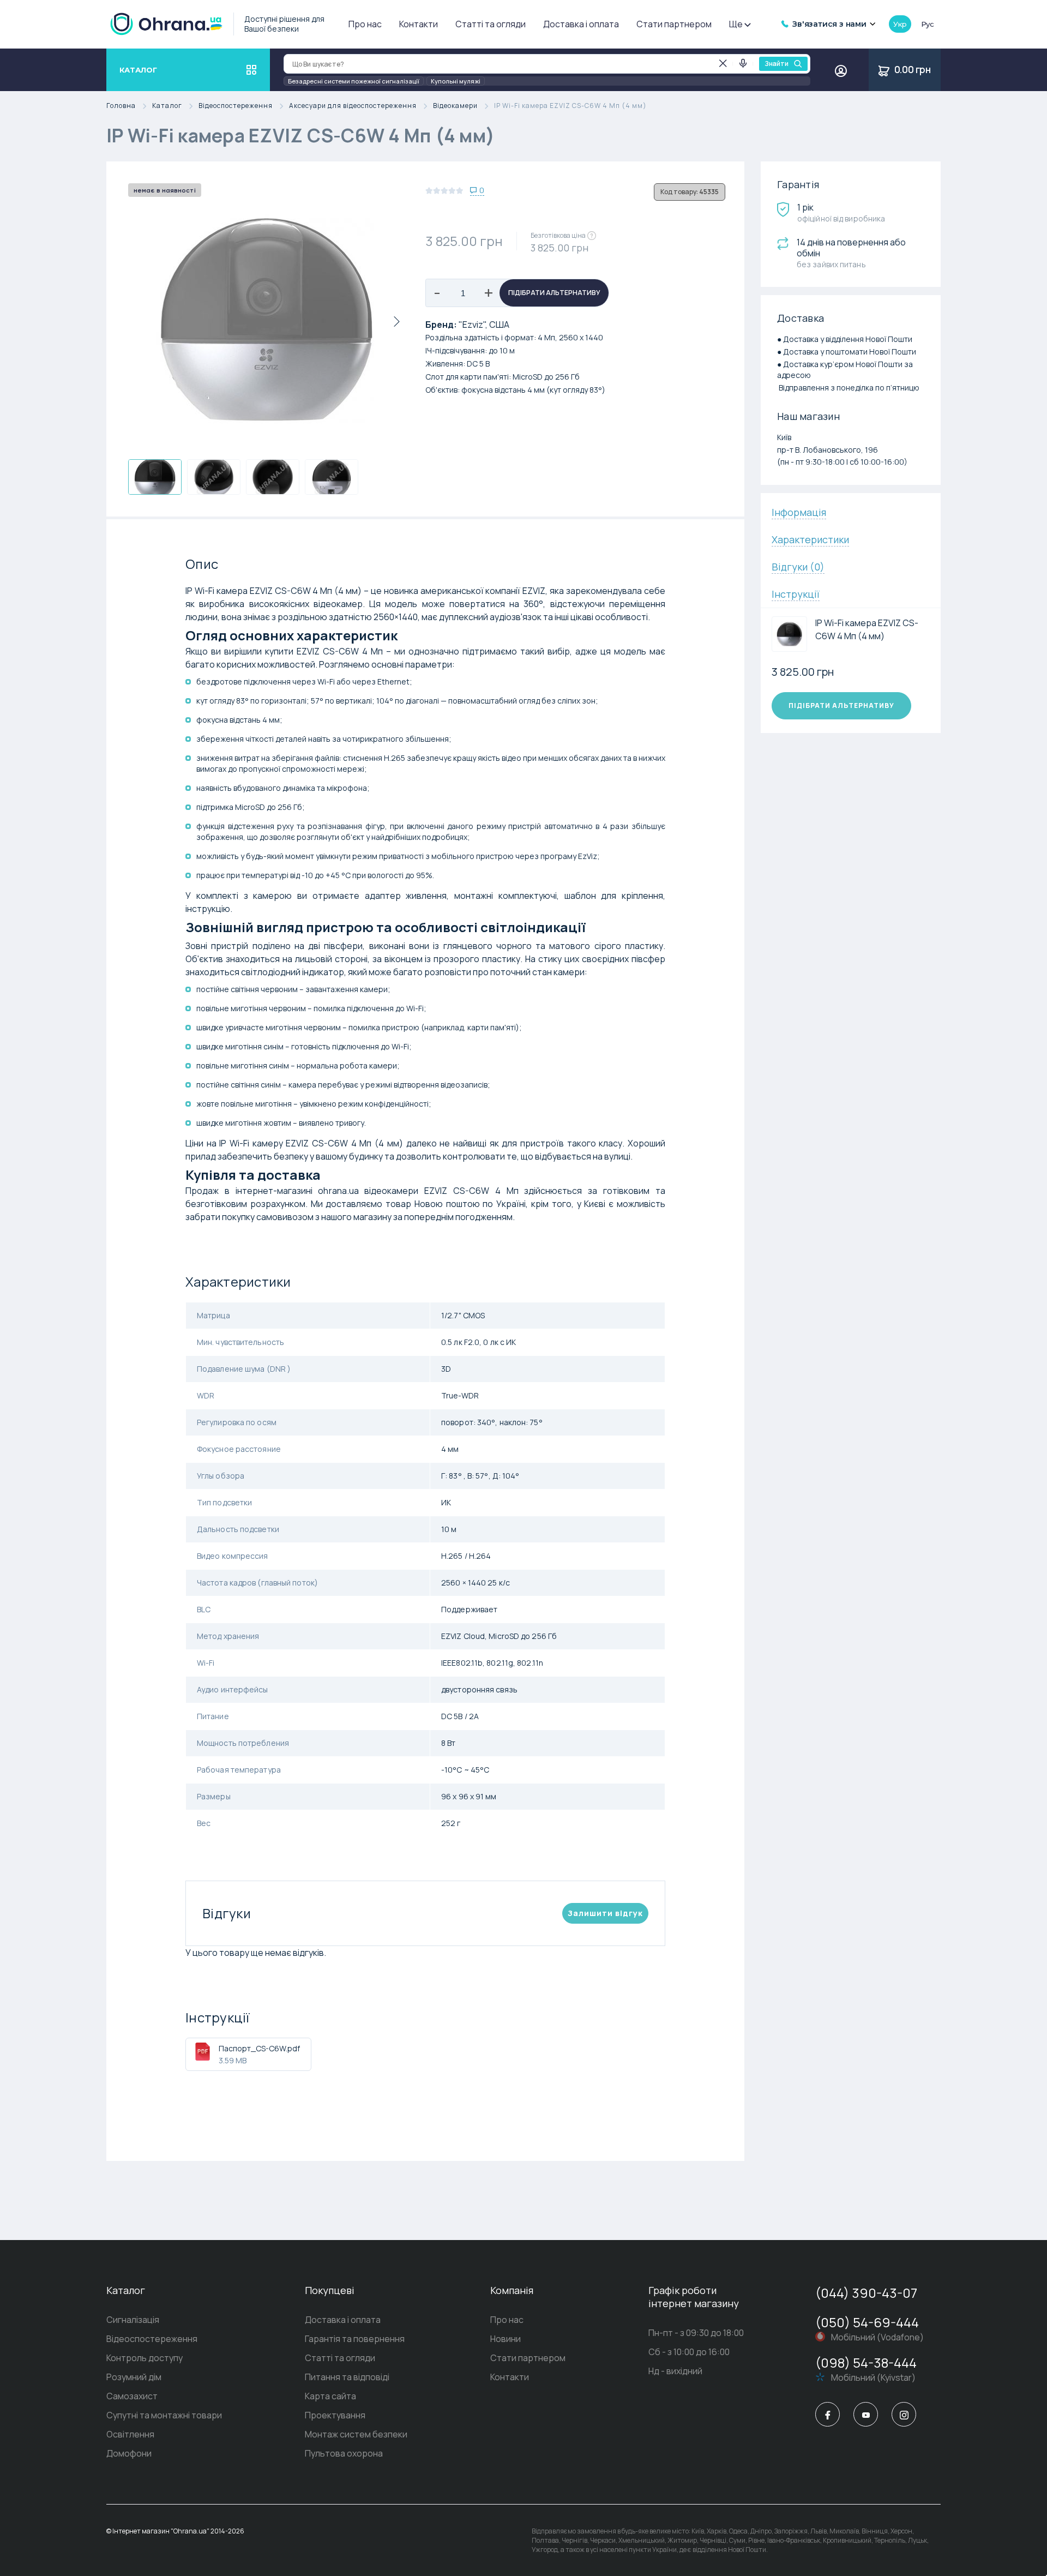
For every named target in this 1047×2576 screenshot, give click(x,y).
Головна (121, 106)
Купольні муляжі (456, 81)
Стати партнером (674, 24)
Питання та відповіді (347, 2377)
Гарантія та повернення (355, 2339)
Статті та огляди (491, 24)
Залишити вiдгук (605, 1913)
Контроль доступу (145, 2358)
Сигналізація (133, 2320)
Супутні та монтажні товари (164, 2415)
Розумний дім (134, 2377)
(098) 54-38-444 (866, 2362)
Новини (506, 2339)
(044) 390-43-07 (866, 2293)
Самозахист (132, 2396)
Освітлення (130, 2434)
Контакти (419, 24)
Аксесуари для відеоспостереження (353, 106)
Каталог (167, 106)
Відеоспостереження (236, 106)
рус (928, 24)
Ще (736, 24)
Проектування (335, 2415)
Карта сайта (330, 2396)
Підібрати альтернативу (554, 293)
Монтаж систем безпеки (356, 2434)
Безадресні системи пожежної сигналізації (354, 81)
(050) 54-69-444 (867, 2322)
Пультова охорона (344, 2453)
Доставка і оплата (581, 24)
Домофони (129, 2453)
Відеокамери (455, 106)
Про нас (365, 24)
